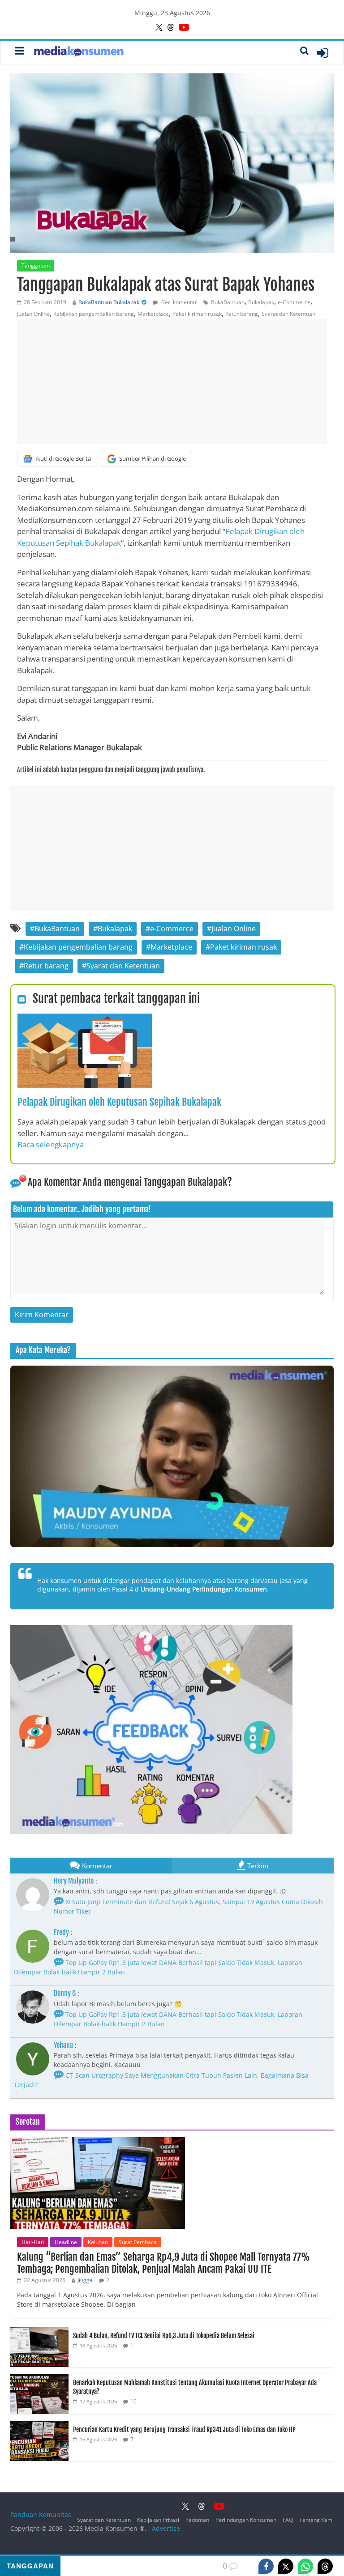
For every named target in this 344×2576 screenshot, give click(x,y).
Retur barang (242, 314)
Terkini (258, 1866)
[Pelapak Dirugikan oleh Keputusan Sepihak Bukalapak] (85, 1019)
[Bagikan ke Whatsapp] (305, 2566)
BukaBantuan (228, 302)
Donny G (65, 1993)
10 (133, 2401)
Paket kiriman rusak (197, 314)
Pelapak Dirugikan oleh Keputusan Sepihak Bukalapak (119, 1102)
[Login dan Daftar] (322, 53)
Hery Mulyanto (74, 1881)
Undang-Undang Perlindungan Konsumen (204, 1589)
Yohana (63, 2045)
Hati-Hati (33, 2242)
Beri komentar (178, 302)
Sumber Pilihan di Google (153, 458)
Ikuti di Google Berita (63, 458)
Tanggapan (36, 265)
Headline (66, 2242)
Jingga (85, 2280)
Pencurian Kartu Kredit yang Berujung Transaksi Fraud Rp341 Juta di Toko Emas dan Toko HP (184, 2430)
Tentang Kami (316, 2520)
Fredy (61, 1932)
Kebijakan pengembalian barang (94, 314)
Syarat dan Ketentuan (288, 314)
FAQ (288, 2520)
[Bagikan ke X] (286, 2566)
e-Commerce (294, 302)
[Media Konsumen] (79, 53)
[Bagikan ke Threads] (325, 2566)
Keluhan (98, 2242)
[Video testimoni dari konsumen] (172, 1456)
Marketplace (153, 314)
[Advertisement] (172, 382)
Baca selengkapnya (51, 1144)
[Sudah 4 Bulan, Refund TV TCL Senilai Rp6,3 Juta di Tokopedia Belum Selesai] (39, 2332)
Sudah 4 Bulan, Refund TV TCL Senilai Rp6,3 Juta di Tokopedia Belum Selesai (164, 2336)
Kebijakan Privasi (158, 2520)
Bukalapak (261, 302)
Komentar (97, 1866)
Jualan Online (33, 314)
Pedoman (197, 2520)
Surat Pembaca (138, 2242)
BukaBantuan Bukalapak (109, 302)
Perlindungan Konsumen (246, 2520)
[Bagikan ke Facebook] (266, 2566)
